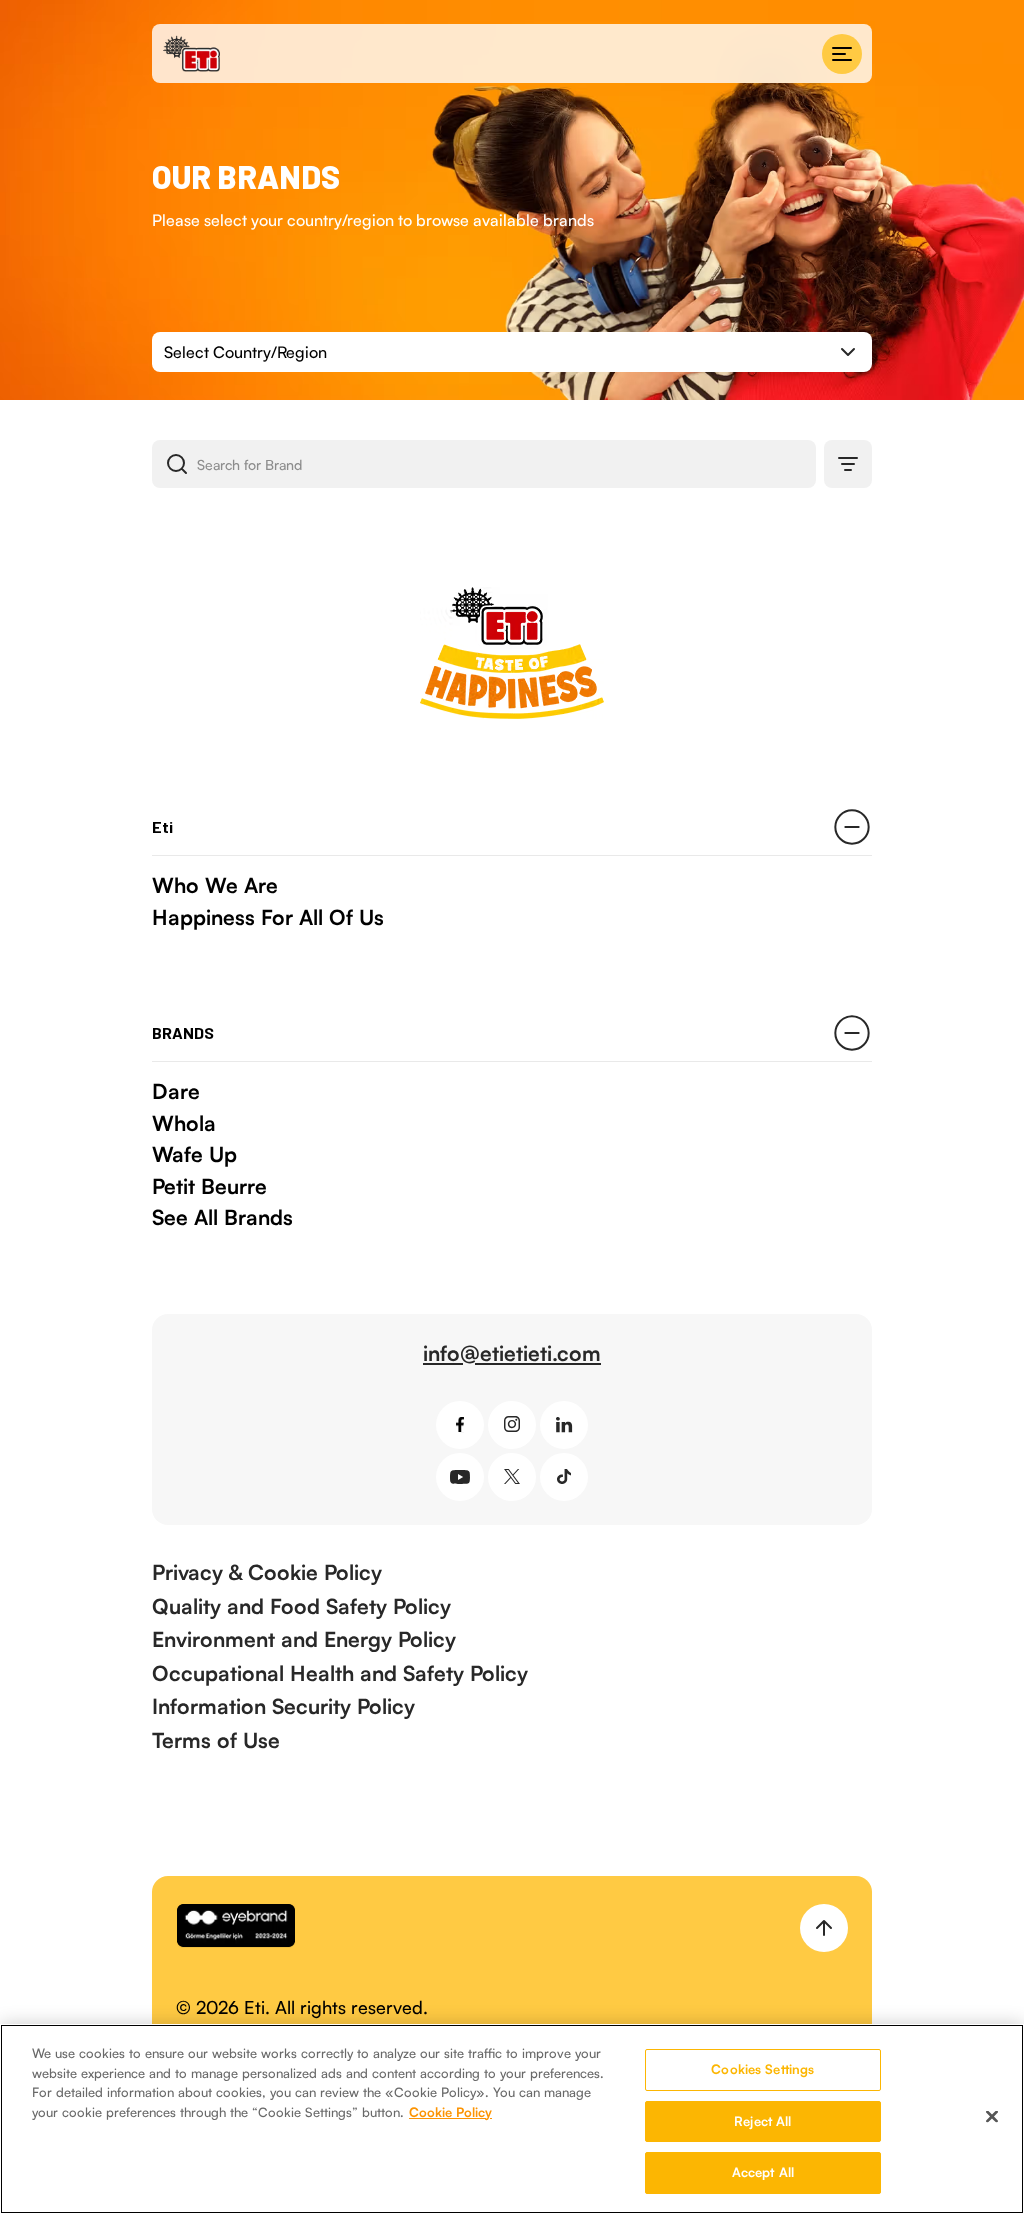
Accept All (763, 2172)
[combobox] (512, 352)
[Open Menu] (842, 54)
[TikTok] (564, 1477)
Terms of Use (216, 1740)
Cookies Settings (762, 2069)
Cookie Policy (450, 2112)
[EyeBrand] (236, 1928)
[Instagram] (512, 1425)
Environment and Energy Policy (304, 1639)
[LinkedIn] (564, 1425)
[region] (512, 2119)
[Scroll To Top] (824, 1928)
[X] (512, 1477)
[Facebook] (460, 1425)
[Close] (992, 2117)
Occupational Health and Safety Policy (340, 1673)
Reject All (762, 2121)
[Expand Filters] (848, 464)
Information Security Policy (283, 1706)
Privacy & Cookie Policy (267, 1572)
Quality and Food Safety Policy (301, 1606)
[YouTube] (460, 1477)
